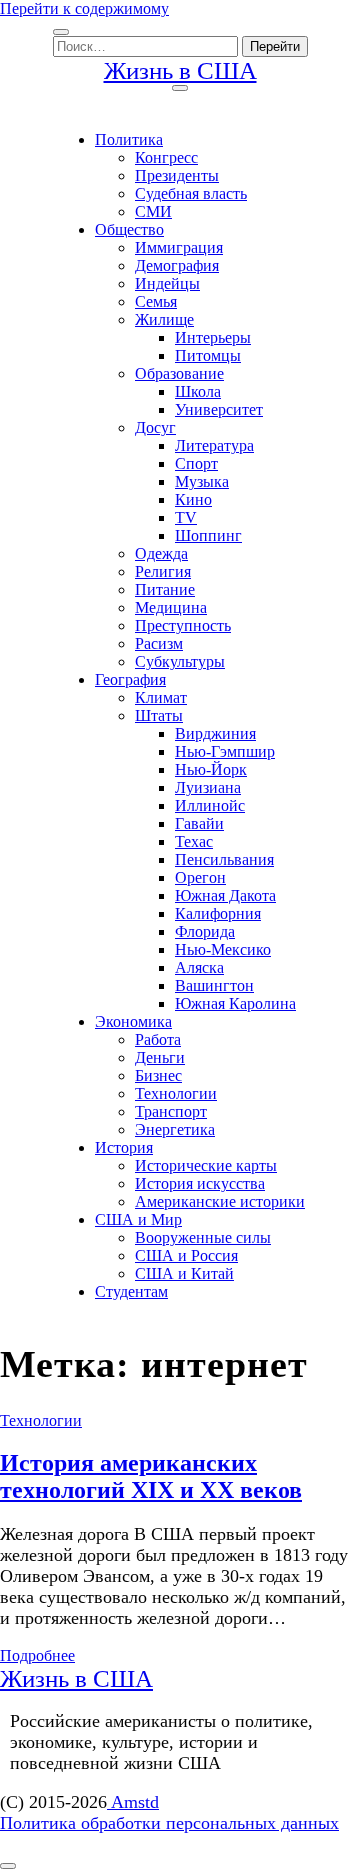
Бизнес (158, 1075)
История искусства (200, 1183)
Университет (219, 409)
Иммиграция (179, 247)
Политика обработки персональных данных (169, 1823)
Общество (129, 229)
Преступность (183, 625)
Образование (179, 373)
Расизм (159, 643)
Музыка (202, 481)
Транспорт (171, 1111)
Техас (194, 841)
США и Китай (184, 1273)
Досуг (155, 427)
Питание (165, 589)
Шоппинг (208, 535)
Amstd (133, 1802)
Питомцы (208, 355)
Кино (193, 499)
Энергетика (175, 1129)
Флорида (205, 931)
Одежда (161, 553)
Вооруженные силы (203, 1237)
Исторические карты (206, 1165)
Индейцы (167, 283)
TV (186, 517)
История (124, 1147)
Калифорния (218, 913)
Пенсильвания (224, 859)
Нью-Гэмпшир (225, 751)
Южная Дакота (225, 895)
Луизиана (208, 787)
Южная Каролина (235, 1003)
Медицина (171, 607)
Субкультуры (180, 661)
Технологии (176, 1093)
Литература (214, 445)
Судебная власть (191, 193)
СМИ (153, 211)
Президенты (177, 175)
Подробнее (37, 1655)
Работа (158, 1039)
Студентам (131, 1291)
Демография (177, 265)
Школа (198, 391)
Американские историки (220, 1201)
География (130, 679)
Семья (156, 301)
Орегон (200, 877)
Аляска (199, 967)
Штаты (159, 715)
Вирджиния (215, 733)
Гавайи (199, 823)
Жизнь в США (180, 70)
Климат (161, 697)
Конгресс (166, 157)
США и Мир (138, 1219)
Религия (163, 571)
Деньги (160, 1057)
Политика (129, 139)
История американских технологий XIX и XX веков (151, 1476)
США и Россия (186, 1255)
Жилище (164, 319)
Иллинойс (210, 805)
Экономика (133, 1021)
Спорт (196, 463)
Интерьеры (213, 337)
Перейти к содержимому (84, 8)
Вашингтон (214, 985)
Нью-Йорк (211, 769)
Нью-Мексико (223, 949)
